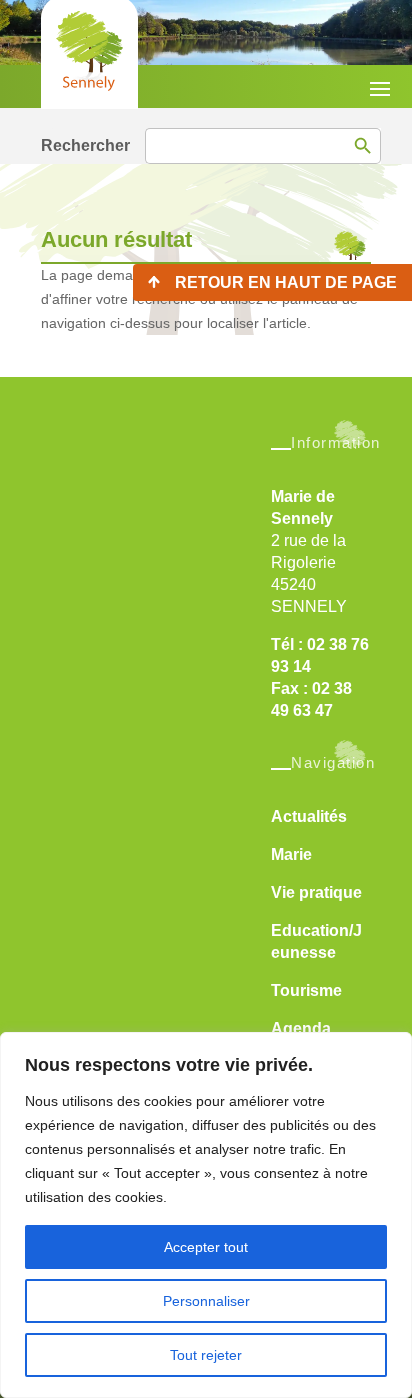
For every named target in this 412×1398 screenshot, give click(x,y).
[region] (206, 1215)
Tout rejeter (206, 1355)
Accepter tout (206, 1247)
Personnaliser (206, 1301)
